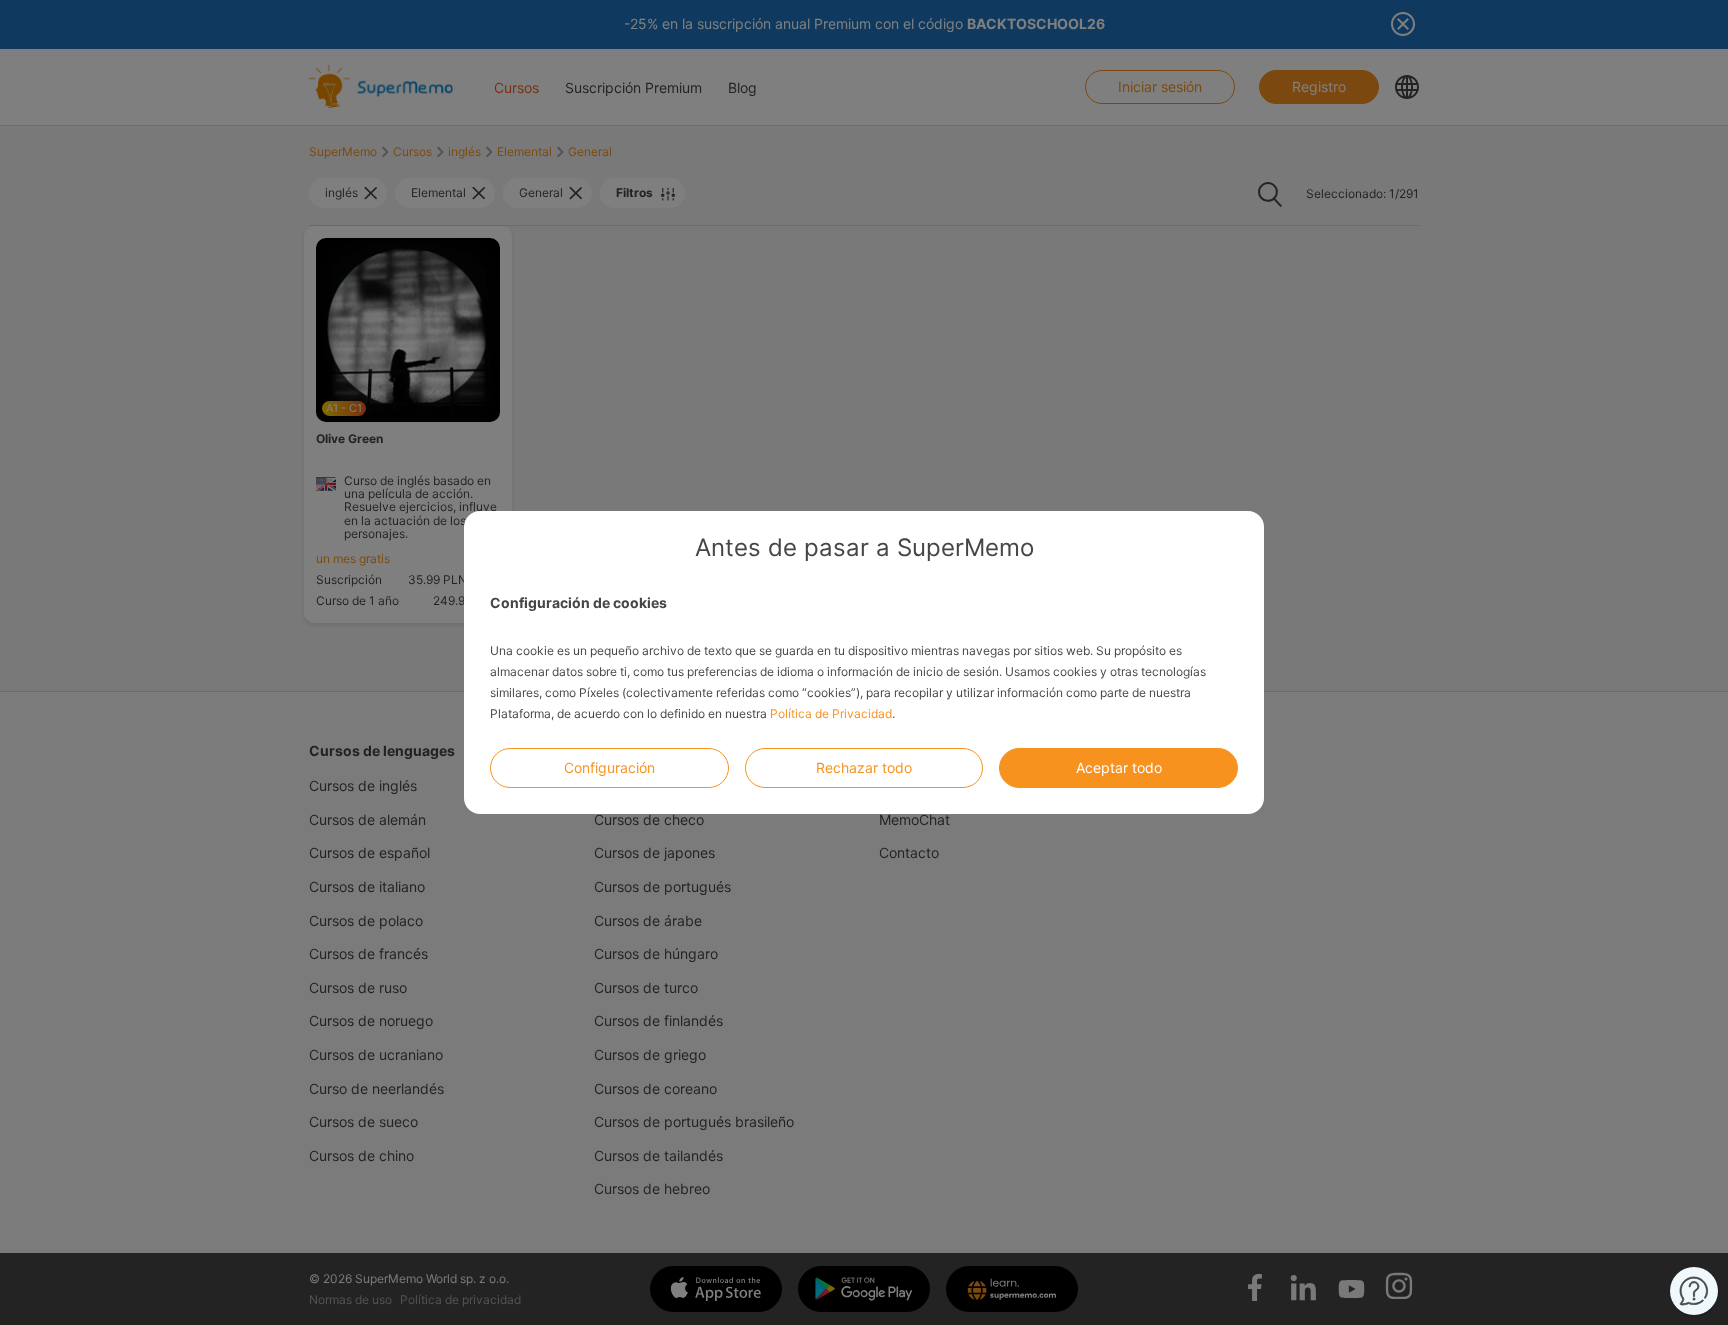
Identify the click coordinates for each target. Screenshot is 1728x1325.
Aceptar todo (1119, 767)
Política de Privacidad (831, 713)
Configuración (609, 767)
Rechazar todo (864, 767)
